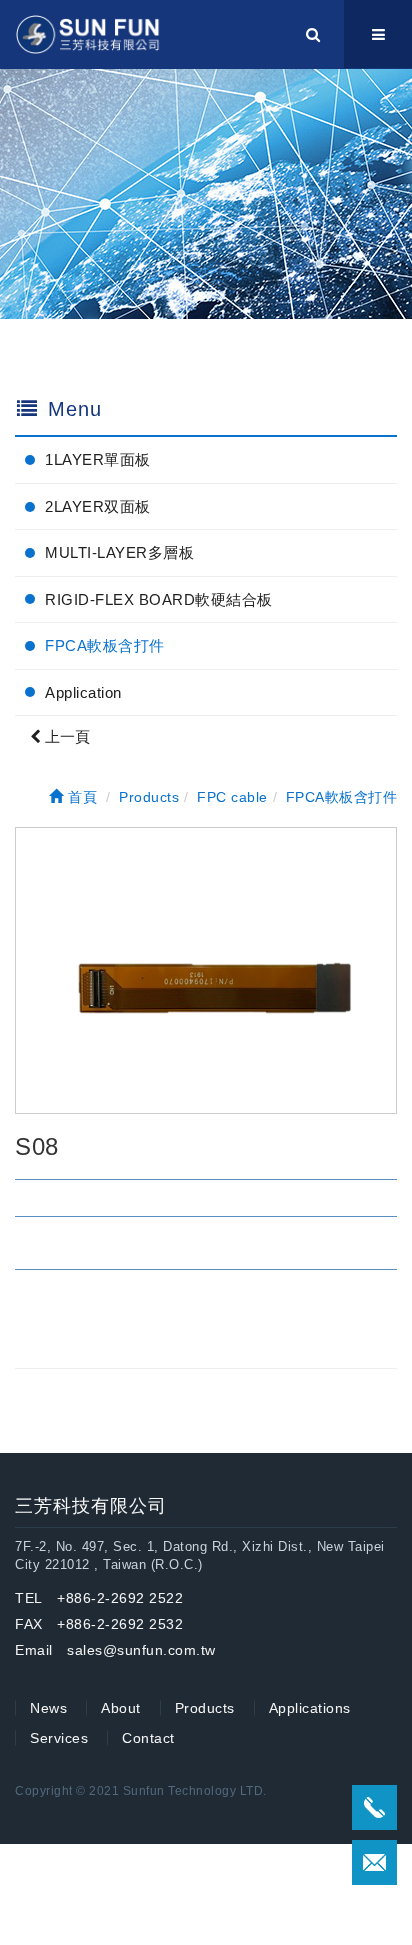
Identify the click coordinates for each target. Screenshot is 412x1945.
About (121, 1708)
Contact (148, 1738)
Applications (310, 1708)
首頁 (80, 797)
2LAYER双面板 (98, 506)
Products (205, 1708)
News (48, 1708)
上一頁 (65, 736)
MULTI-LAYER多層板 (119, 552)
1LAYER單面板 (98, 459)
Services (59, 1738)
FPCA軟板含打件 (105, 645)
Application (83, 692)
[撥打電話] (374, 1807)
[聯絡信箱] (374, 1862)
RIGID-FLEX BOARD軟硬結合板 (159, 599)
